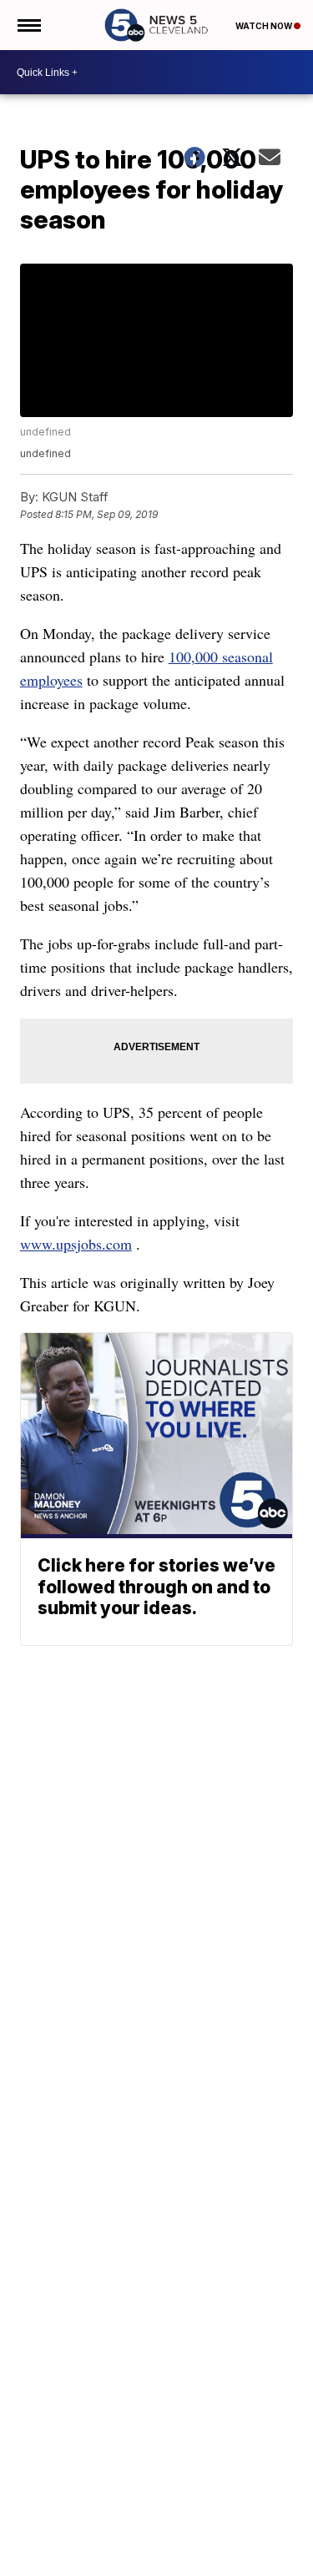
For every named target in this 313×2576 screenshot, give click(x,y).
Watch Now (265, 26)
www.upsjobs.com (76, 1244)
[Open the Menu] (28, 25)
